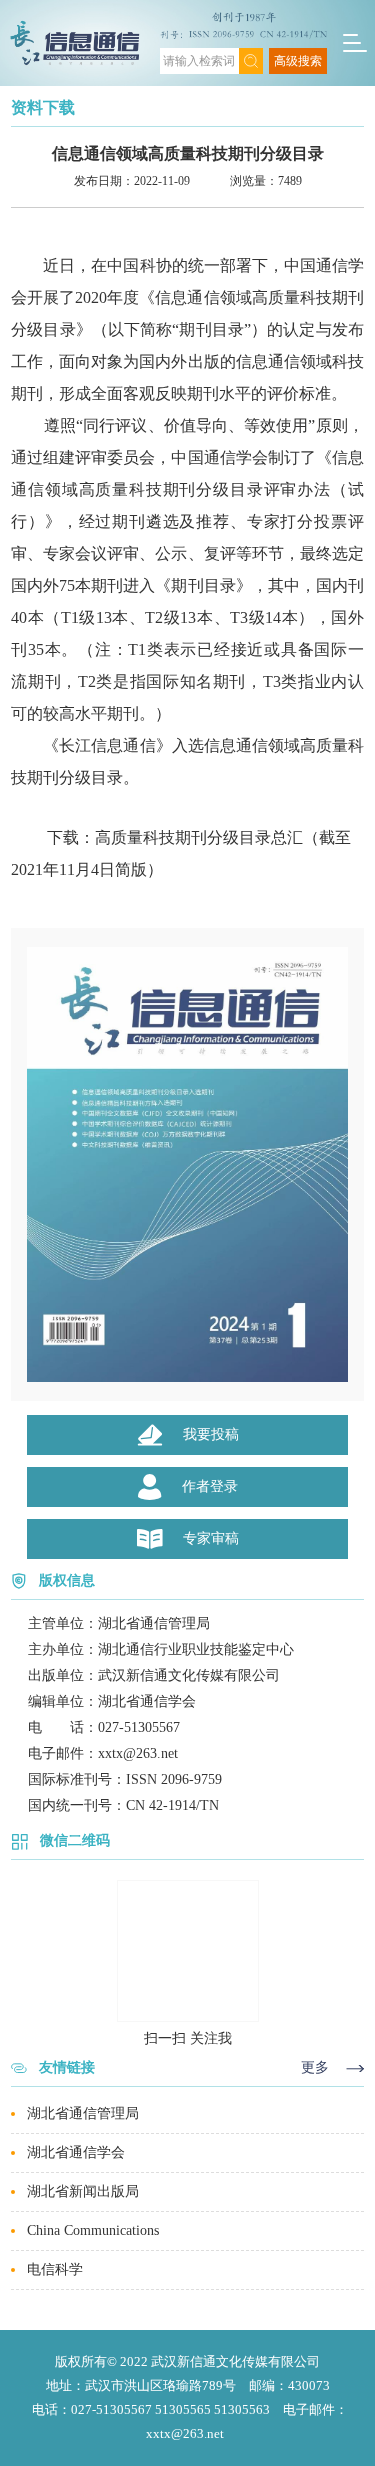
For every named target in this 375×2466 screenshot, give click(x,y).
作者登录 (210, 1486)
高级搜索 (298, 61)
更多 (315, 2067)
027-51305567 (139, 1727)
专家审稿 (211, 1538)
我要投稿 (211, 1434)
